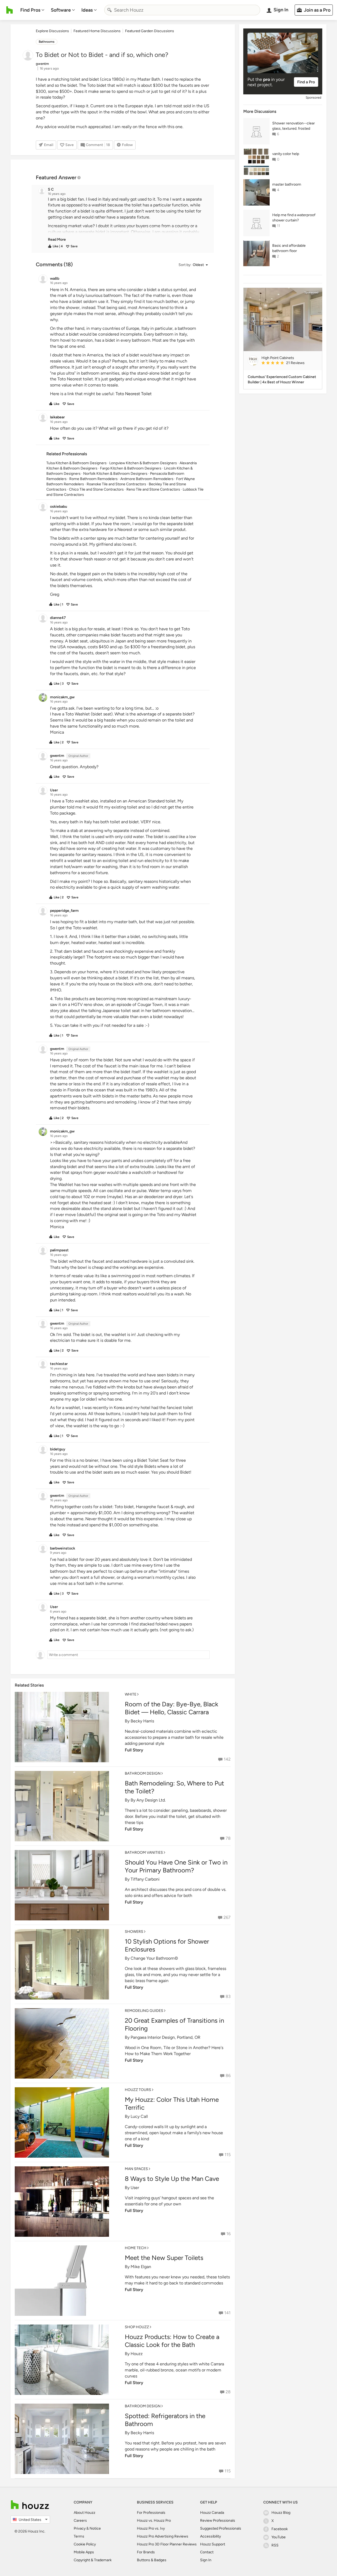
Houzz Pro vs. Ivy (151, 2528)
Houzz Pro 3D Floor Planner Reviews (167, 2544)
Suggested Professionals (221, 2528)
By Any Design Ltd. (148, 1800)
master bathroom (287, 184)
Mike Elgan (141, 2267)
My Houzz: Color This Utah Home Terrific (172, 2103)
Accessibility (210, 2536)
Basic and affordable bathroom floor (289, 248)
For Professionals (151, 2513)
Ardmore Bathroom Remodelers (147, 479)
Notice (95, 2528)
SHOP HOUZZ (137, 2327)
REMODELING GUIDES (144, 2011)
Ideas (87, 10)
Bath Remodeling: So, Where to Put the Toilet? (174, 1787)
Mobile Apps (84, 2552)
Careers (80, 2521)
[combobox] (182, 10)
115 (228, 2155)
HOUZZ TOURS (138, 2090)
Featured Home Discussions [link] (97, 31)
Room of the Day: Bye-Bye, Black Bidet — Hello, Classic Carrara (172, 1708)
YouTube (279, 2537)
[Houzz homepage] (10, 10)
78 (228, 1838)
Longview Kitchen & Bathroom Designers (143, 463)
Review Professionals (218, 2521)
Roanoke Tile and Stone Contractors (116, 484)
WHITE (131, 1694)
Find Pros (30, 10)
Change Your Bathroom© (154, 1958)
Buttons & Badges (152, 2560)
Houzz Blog (281, 2513)
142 (227, 1759)
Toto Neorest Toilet (134, 394)
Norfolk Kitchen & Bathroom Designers (115, 474)
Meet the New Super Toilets (164, 2258)
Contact (207, 2552)
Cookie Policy (85, 2544)
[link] (57, 239)
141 (227, 2313)
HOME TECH (136, 2248)
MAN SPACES (136, 2169)
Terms (79, 2536)
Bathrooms (47, 42)
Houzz (137, 2354)
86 (228, 2076)
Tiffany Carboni (145, 1879)
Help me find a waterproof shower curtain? (294, 218)
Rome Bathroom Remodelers (93, 479)
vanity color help (286, 154)
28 (228, 2392)
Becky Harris (142, 1721)
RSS (275, 2545)
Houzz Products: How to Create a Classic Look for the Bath (172, 2341)
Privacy (80, 2528)
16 (229, 2234)
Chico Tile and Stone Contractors (96, 489)
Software (61, 10)
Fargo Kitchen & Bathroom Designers (131, 468)
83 (228, 1996)
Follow (127, 145)
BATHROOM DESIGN (143, 1773)
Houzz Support (213, 2544)
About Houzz (85, 2513)
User (135, 2188)
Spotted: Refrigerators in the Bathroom (165, 2420)
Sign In (206, 2560)
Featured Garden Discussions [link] (150, 31)
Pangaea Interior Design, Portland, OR (165, 2037)
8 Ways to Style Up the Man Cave (172, 2179)
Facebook (280, 2529)
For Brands (146, 2552)
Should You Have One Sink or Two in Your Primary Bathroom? (176, 1866)
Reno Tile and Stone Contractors (153, 489)
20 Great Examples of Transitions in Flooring (174, 2024)
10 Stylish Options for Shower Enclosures (167, 1945)
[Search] (110, 10)
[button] (127, 219)
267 (227, 1917)
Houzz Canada (212, 2513)
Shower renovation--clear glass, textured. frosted (294, 126)
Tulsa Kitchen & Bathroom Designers (76, 463)
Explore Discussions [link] (52, 31)
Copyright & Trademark (93, 2560)
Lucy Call (139, 2116)
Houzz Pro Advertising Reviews (163, 2536)
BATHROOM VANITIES (144, 1853)
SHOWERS (134, 1932)
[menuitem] (32, 10)
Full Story (134, 1750)
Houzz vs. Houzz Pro (154, 2521)
